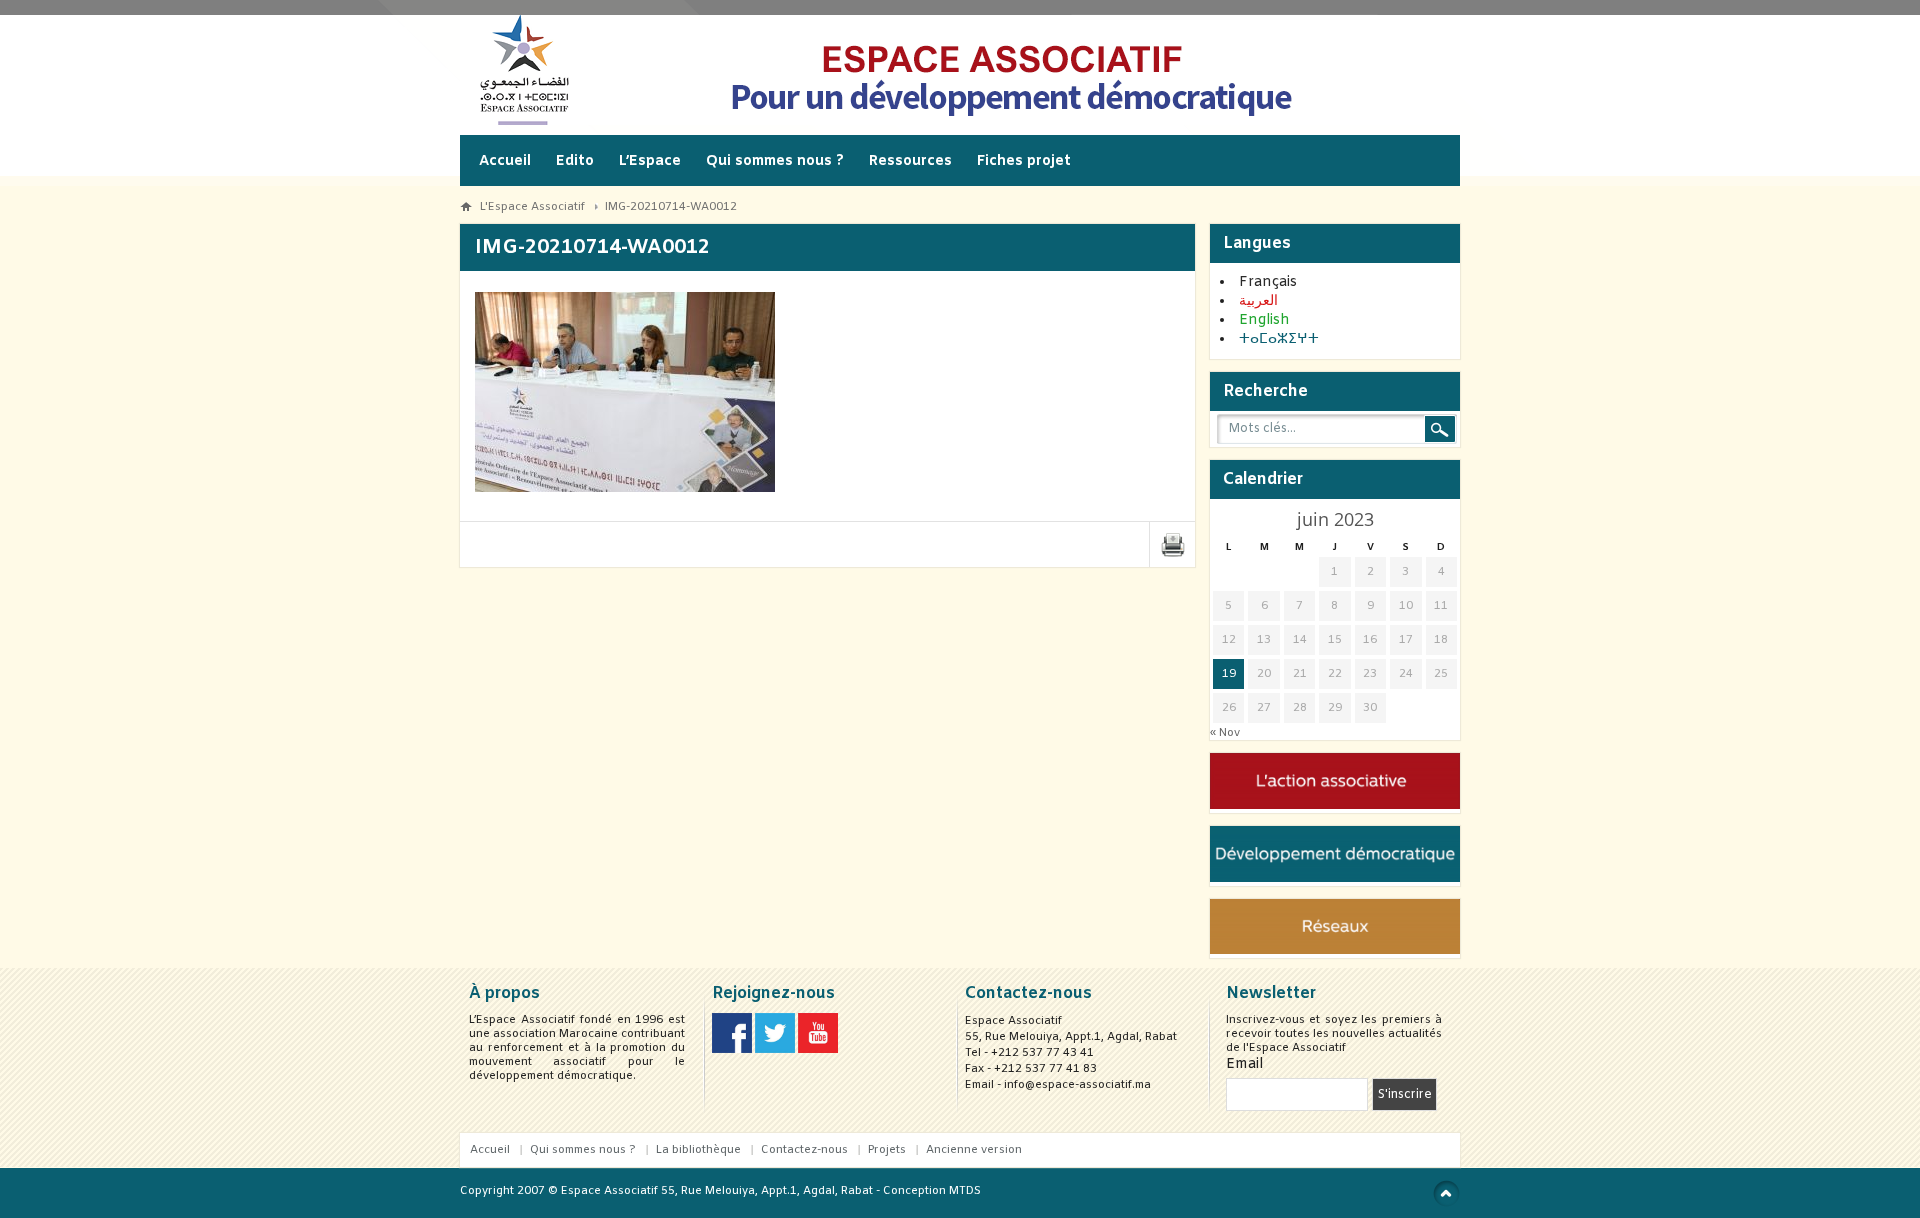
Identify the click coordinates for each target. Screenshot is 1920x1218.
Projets (887, 1150)
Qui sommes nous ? (775, 161)
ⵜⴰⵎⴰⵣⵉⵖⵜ (1279, 339)
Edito (575, 161)
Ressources (910, 161)
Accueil (505, 161)
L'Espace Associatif (532, 207)
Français (1268, 282)
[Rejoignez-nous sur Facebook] (732, 1050)
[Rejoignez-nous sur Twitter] (775, 1050)
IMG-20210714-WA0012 (671, 207)
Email (1244, 1064)
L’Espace (650, 161)
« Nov (1225, 733)
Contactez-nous (804, 1150)
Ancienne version (974, 1150)
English (1264, 320)
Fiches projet (1024, 161)
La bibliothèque (698, 1150)
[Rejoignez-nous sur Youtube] (818, 1050)
